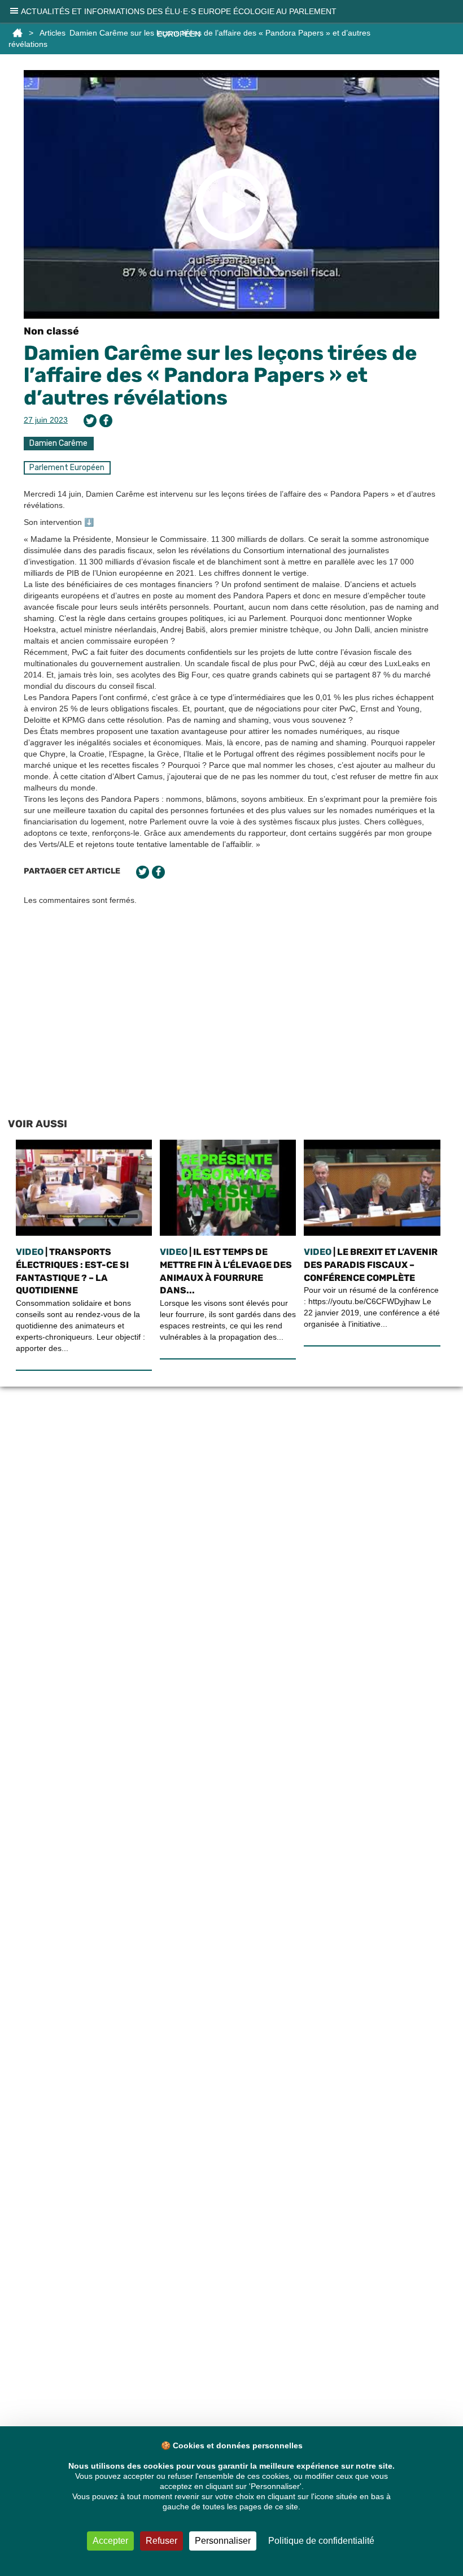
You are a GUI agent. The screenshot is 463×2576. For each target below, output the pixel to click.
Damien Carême (58, 443)
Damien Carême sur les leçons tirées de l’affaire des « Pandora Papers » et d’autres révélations (220, 375)
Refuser (161, 2541)
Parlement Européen (67, 468)
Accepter (110, 2541)
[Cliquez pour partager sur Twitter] (90, 421)
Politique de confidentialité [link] (321, 2541)
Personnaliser (223, 2541)
